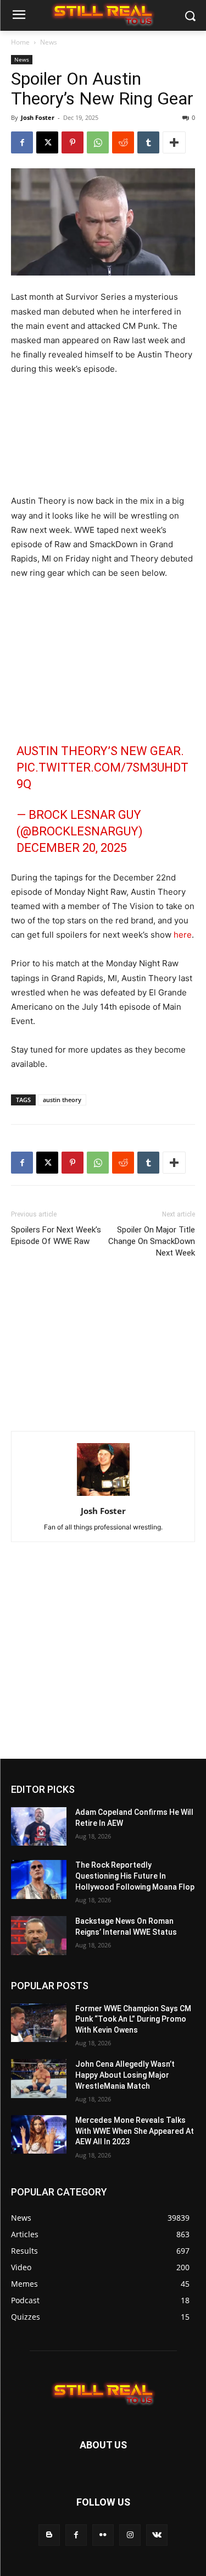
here (183, 935)
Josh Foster (38, 117)
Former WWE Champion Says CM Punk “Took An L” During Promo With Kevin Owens (133, 2019)
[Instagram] (130, 2535)
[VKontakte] (157, 2535)
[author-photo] (103, 1496)
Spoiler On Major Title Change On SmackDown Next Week (152, 1241)
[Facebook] (22, 142)
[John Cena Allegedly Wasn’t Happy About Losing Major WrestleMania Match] (39, 2078)
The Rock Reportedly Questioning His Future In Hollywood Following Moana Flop (135, 1876)
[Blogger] (49, 2535)
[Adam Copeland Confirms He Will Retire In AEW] (39, 1826)
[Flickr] (103, 2535)
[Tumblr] (148, 142)
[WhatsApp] (98, 142)
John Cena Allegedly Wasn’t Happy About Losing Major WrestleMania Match (125, 2075)
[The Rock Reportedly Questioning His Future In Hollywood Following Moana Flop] (39, 1879)
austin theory (62, 1100)
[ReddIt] (123, 142)
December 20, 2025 (72, 848)
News (49, 42)
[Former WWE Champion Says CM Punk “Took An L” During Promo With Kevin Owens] (39, 2023)
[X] (47, 142)
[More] (174, 142)
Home (20, 42)
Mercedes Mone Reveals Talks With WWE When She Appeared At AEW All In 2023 (135, 2131)
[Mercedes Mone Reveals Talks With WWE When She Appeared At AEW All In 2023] (39, 2134)
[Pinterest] (73, 142)
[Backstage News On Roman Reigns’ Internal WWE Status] (39, 1935)
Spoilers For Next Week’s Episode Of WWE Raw (56, 1235)
